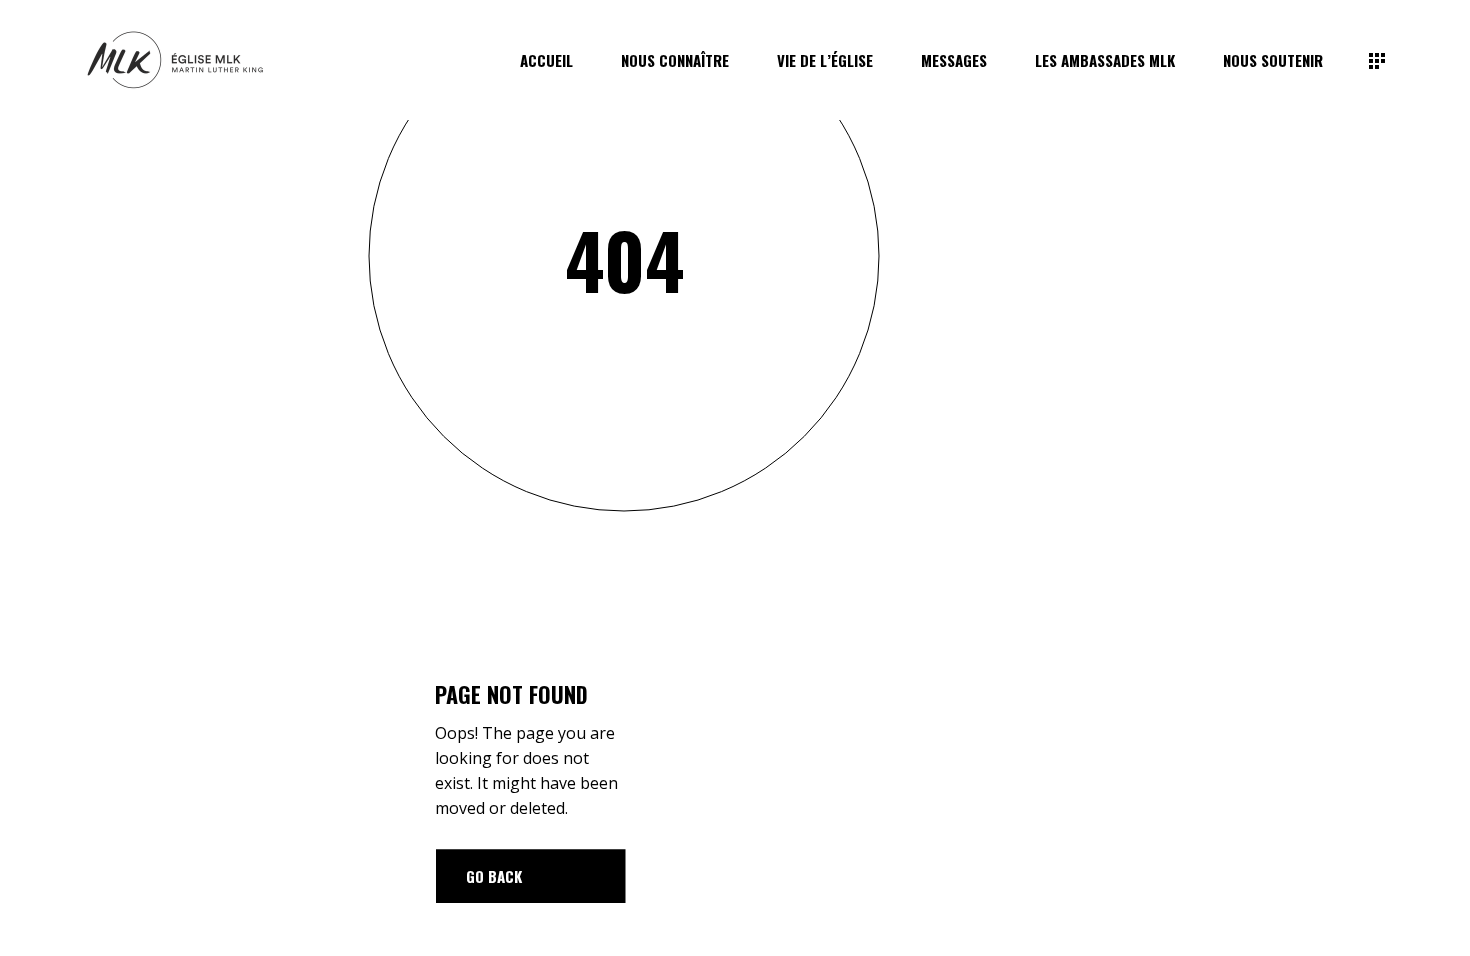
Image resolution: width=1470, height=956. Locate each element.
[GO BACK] (531, 876)
